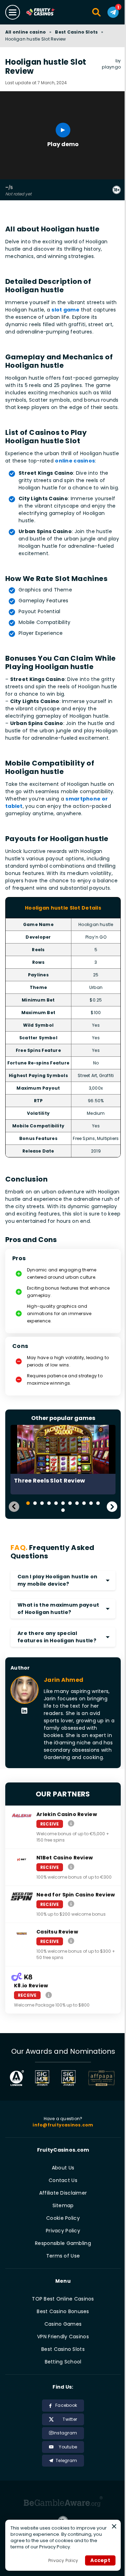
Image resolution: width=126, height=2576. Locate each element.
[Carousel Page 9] (84, 1503)
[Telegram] (113, 12)
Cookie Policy (63, 2218)
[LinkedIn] (24, 1711)
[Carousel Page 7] (70, 1503)
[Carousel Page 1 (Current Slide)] (28, 1503)
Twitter (70, 2419)
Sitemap (63, 2205)
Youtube (68, 2447)
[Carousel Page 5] (56, 1503)
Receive (50, 1824)
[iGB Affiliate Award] (17, 2078)
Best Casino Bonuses (63, 2311)
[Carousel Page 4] (49, 1503)
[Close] (114, 2526)
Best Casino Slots (76, 32)
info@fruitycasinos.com (63, 2125)
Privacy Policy (63, 2231)
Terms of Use (63, 2256)
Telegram (66, 2460)
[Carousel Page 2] (35, 1503)
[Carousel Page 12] (63, 1510)
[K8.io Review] (49, 1995)
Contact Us (63, 2180)
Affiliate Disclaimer (63, 2193)
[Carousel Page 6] (63, 1503)
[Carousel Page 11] (98, 1503)
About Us (63, 2168)
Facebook (66, 2405)
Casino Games (63, 2324)
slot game (65, 310)
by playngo (111, 64)
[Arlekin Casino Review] (71, 1824)
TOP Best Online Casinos (63, 2299)
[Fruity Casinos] (47, 12)
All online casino (26, 32)
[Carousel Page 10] (91, 1503)
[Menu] (13, 12)
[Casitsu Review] (71, 1941)
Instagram (65, 2433)
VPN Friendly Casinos (63, 2337)
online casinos (75, 461)
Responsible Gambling (63, 2243)
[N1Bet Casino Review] (71, 1867)
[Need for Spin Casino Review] (71, 1904)
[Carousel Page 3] (42, 1503)
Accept (100, 2560)
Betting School (63, 2362)
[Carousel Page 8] (77, 1503)
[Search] (97, 12)
